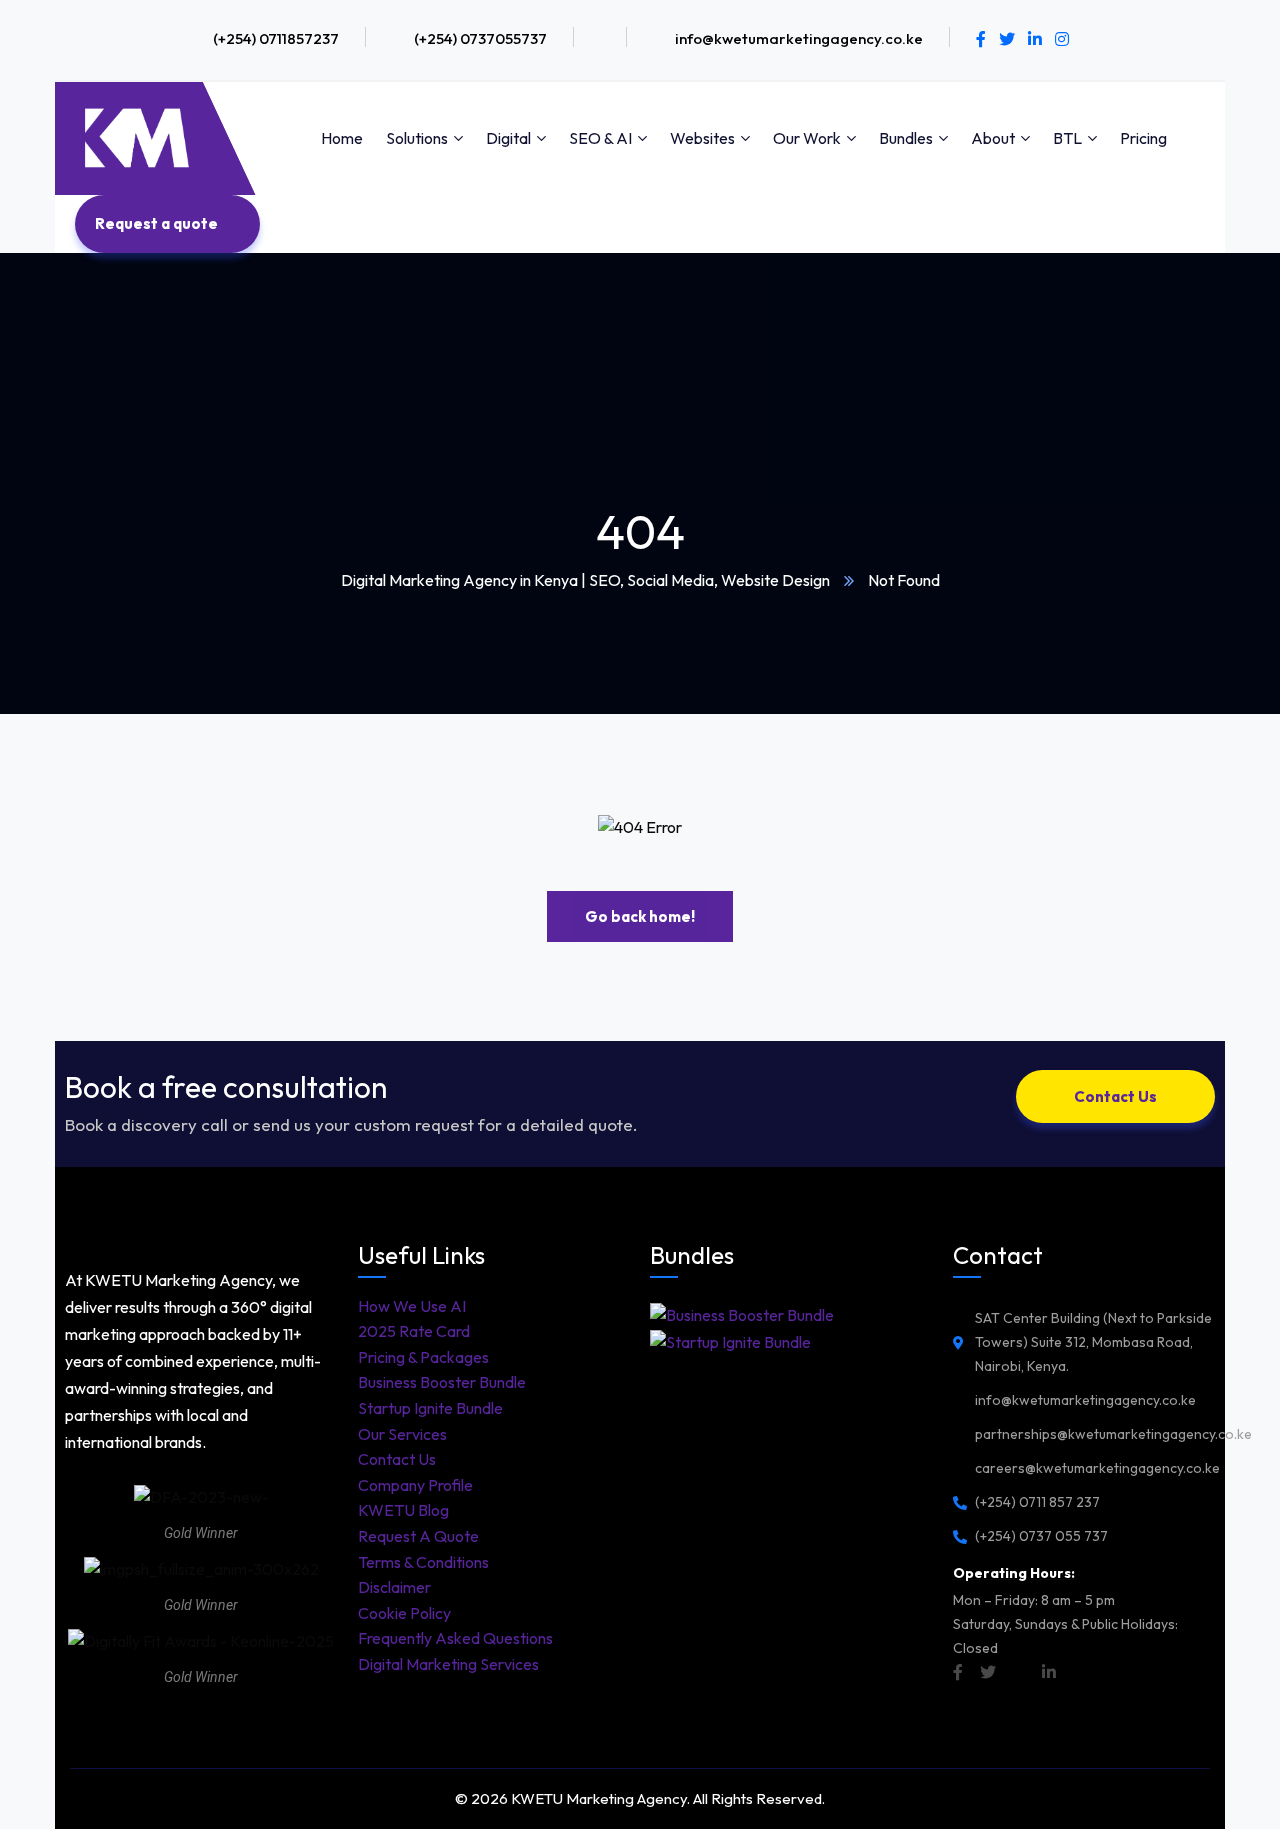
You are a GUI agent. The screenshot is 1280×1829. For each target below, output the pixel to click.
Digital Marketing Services (448, 1664)
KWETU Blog (403, 1510)
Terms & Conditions (423, 1562)
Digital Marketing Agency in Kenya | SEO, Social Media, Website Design (585, 580)
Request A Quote (418, 1536)
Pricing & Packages (423, 1357)
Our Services (402, 1434)
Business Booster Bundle (442, 1382)
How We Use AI (412, 1306)
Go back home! (640, 916)
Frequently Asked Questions (455, 1638)
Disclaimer (394, 1587)
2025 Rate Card (414, 1331)
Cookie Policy (404, 1613)
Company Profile (415, 1485)
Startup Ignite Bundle (430, 1408)
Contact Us (397, 1459)
